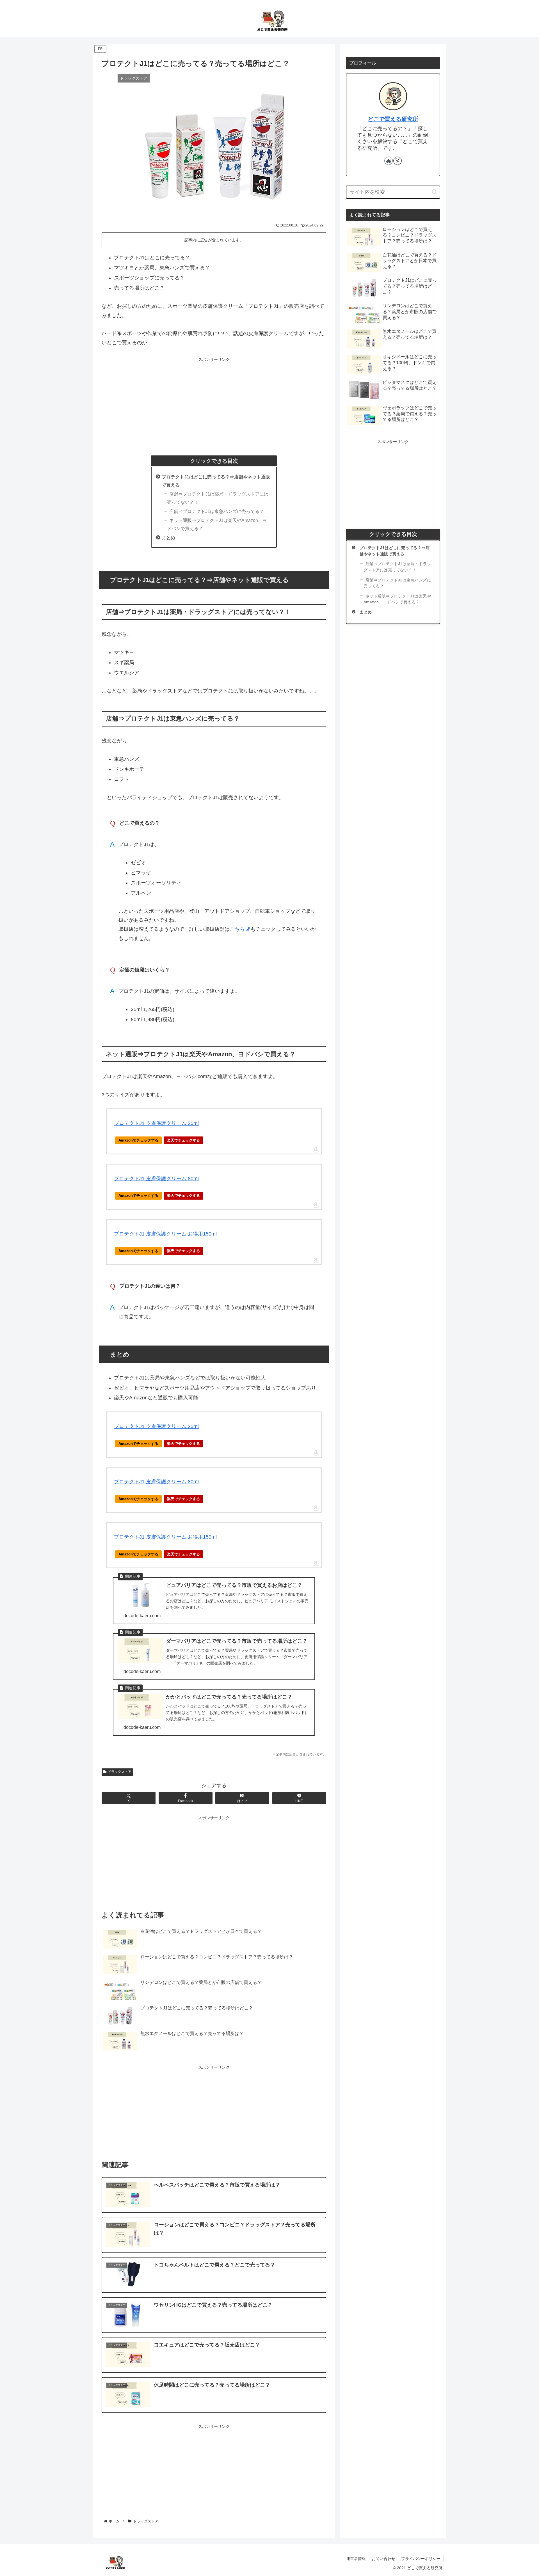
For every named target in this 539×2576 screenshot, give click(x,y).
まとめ (168, 538)
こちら (237, 929)
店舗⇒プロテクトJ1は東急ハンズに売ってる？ (217, 511)
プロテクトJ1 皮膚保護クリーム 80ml (156, 1179)
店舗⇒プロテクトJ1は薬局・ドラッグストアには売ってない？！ (218, 498)
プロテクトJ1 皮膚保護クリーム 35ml (156, 1123)
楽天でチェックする (183, 1140)
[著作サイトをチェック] (389, 161)
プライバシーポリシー (421, 2559)
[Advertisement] (214, 403)
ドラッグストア (120, 1772)
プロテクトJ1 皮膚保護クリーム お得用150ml (165, 1234)
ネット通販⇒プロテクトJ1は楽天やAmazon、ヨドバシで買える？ (217, 524)
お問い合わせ (383, 2559)
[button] (434, 192)
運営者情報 (356, 2559)
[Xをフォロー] (398, 161)
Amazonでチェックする (138, 1140)
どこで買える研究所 (393, 119)
